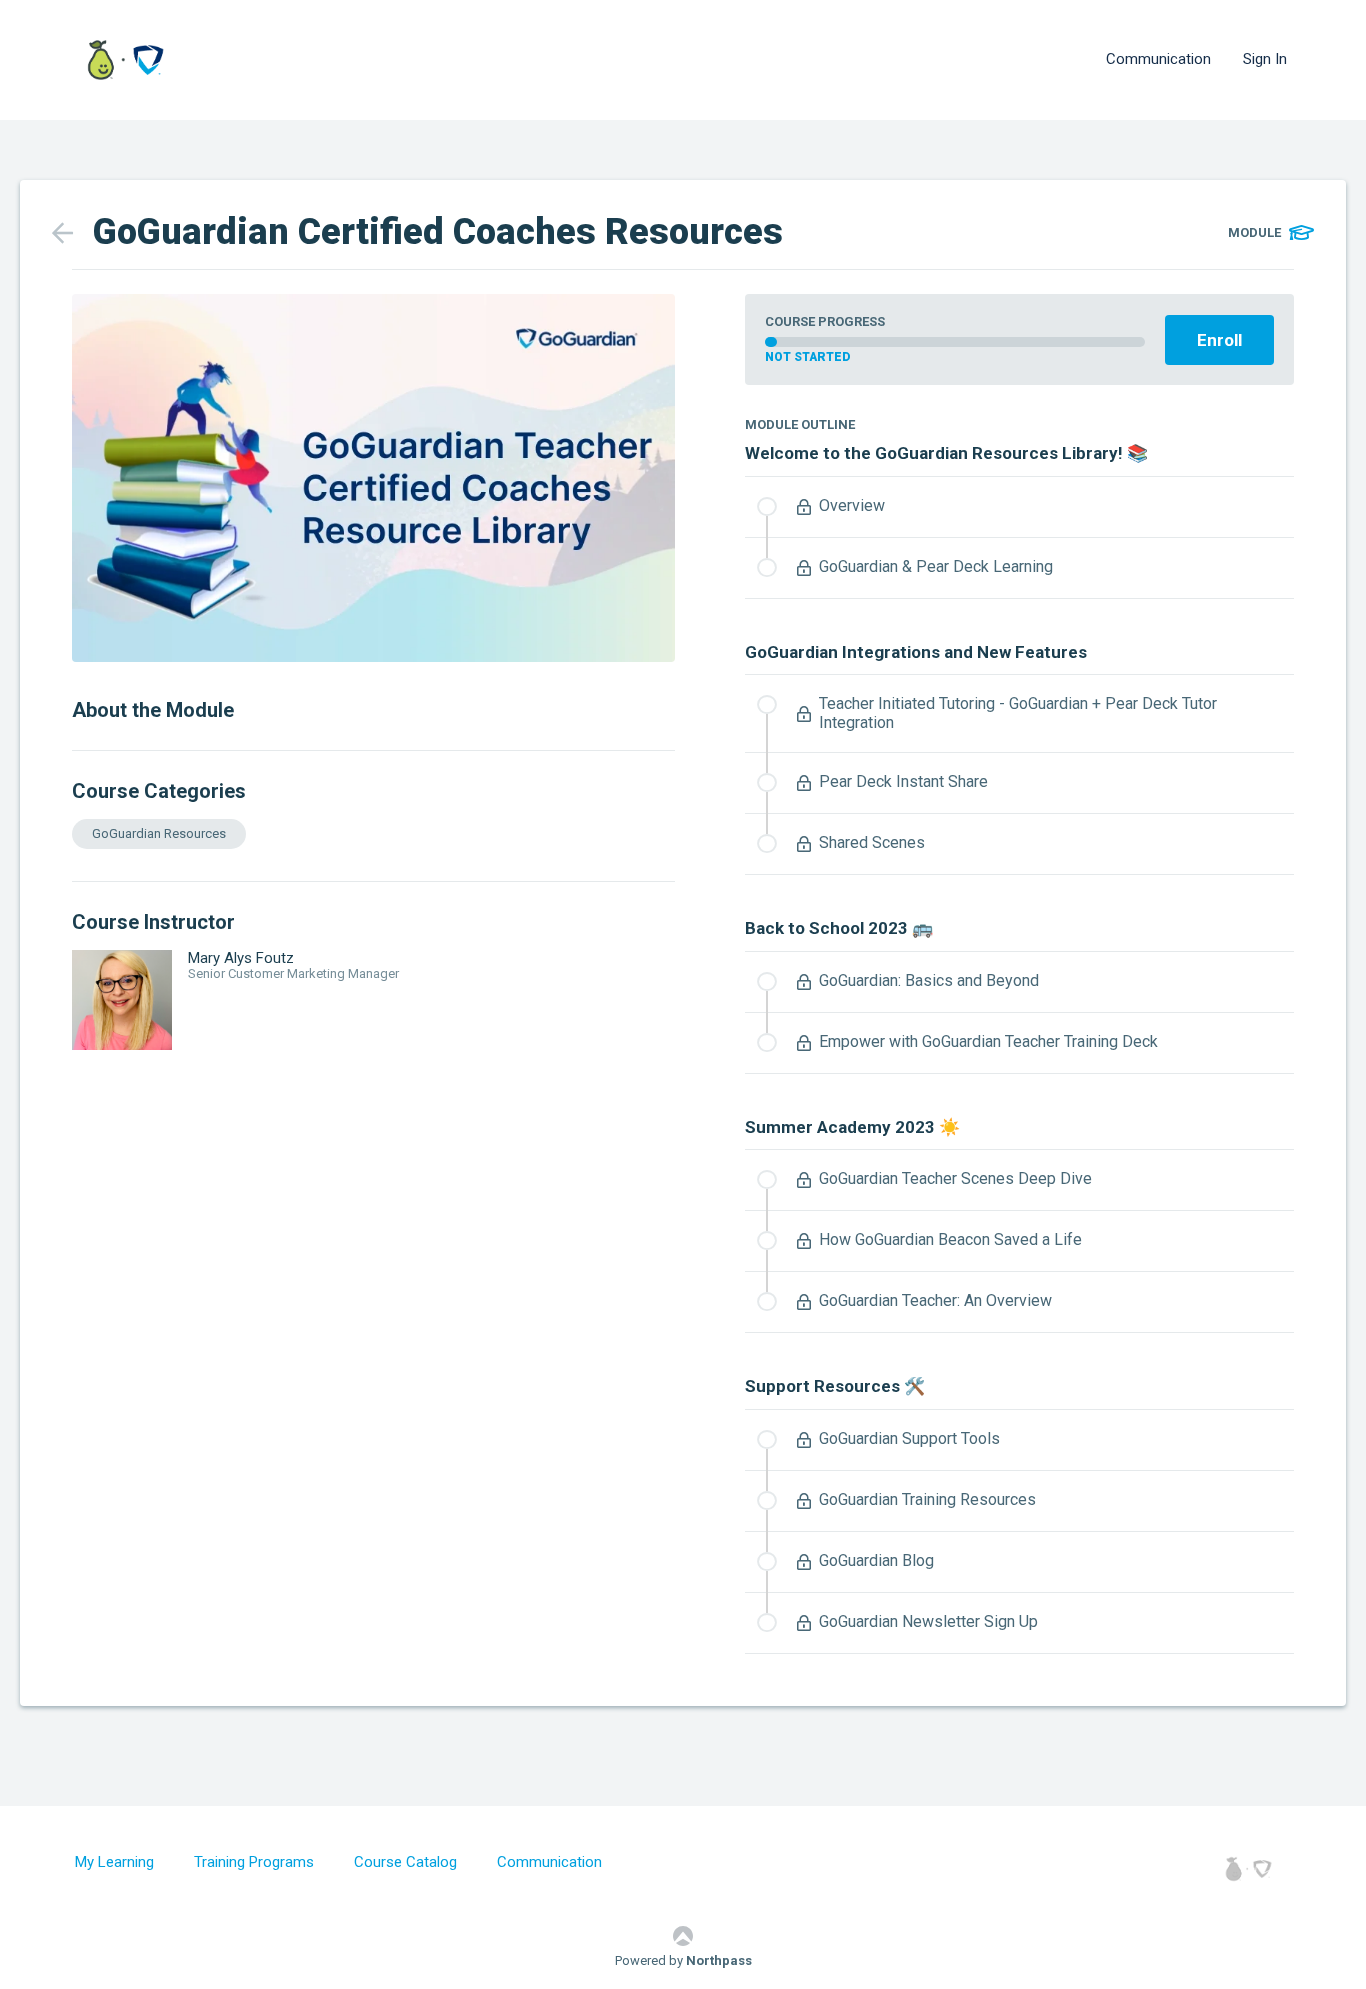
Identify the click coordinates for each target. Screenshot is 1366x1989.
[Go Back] (72, 233)
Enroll (1219, 340)
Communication (1158, 59)
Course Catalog (405, 1862)
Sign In (1265, 59)
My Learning (114, 1862)
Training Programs (254, 1862)
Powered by (683, 1961)
